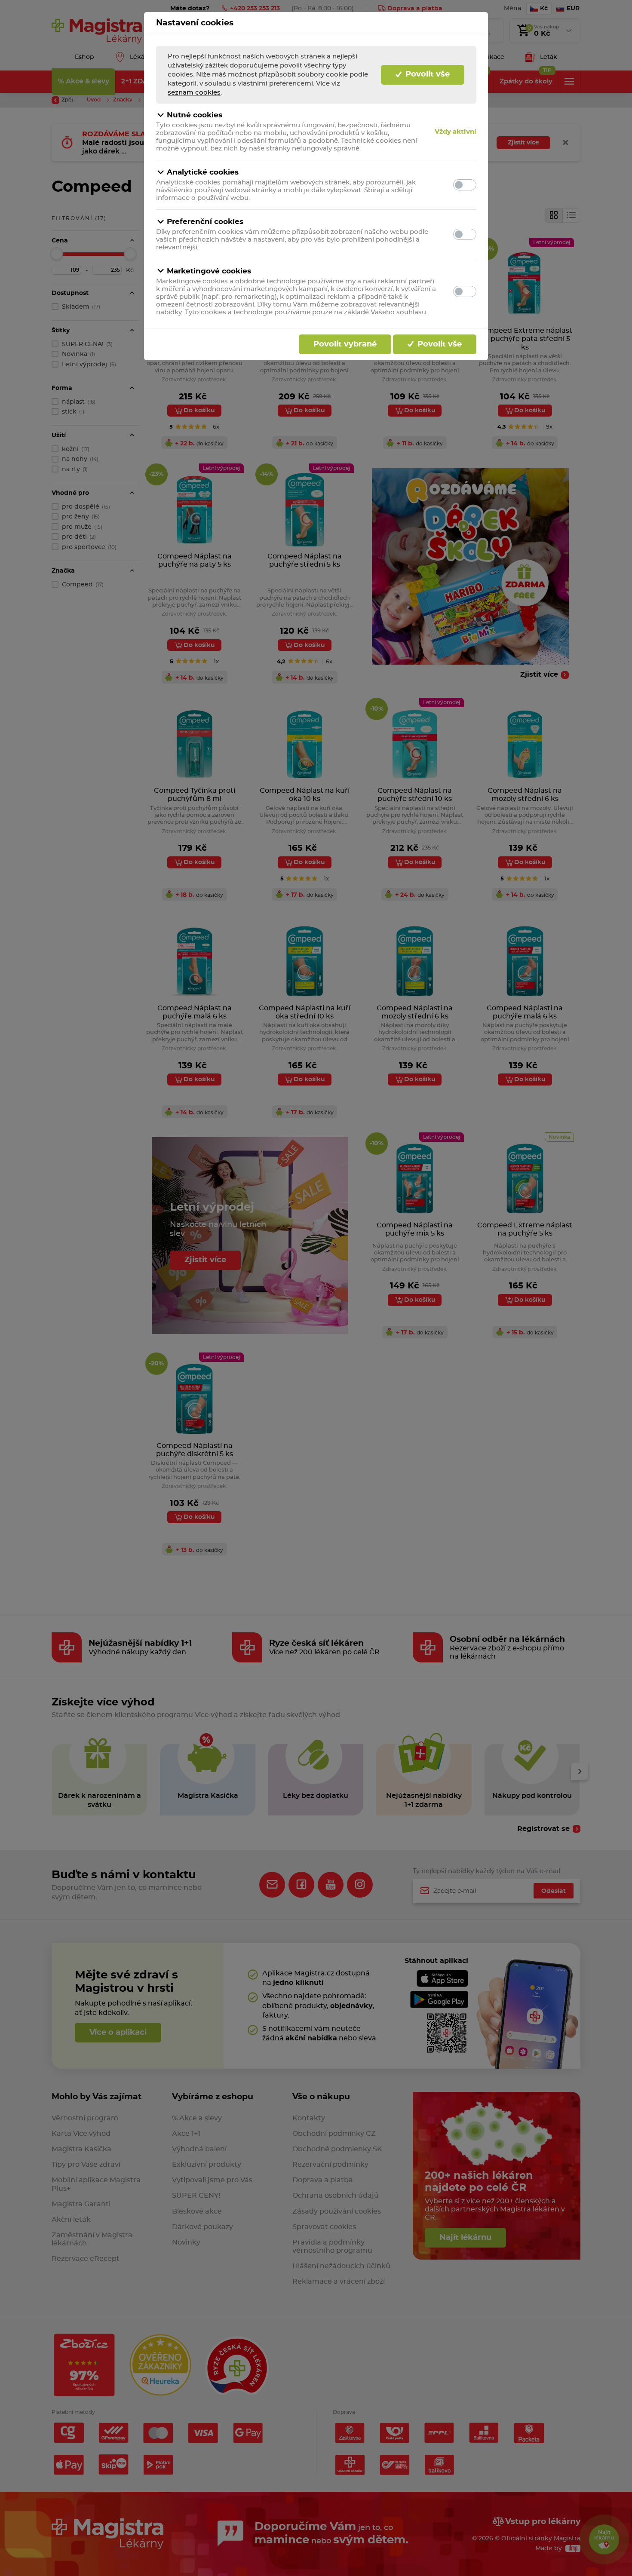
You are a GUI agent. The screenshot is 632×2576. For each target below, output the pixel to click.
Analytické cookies (203, 172)
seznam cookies (194, 93)
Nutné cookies (195, 115)
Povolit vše (426, 74)
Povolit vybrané (345, 344)
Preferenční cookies (205, 222)
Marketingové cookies (209, 271)
